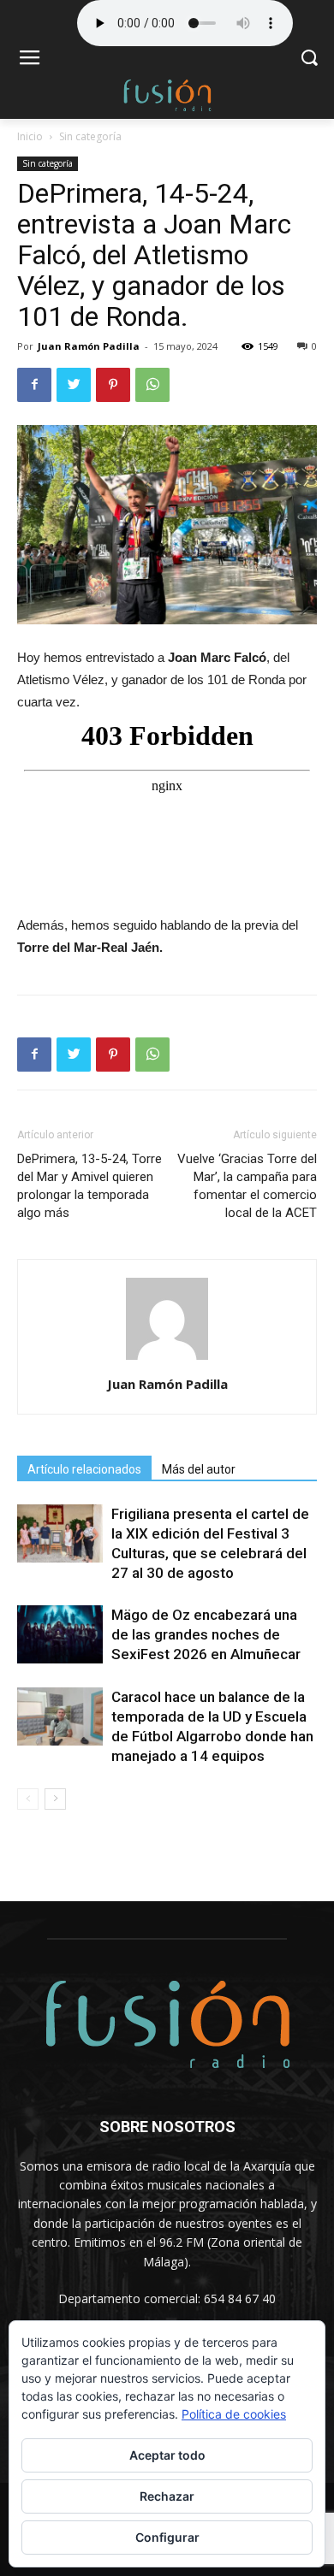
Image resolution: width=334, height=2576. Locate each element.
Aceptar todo (167, 2455)
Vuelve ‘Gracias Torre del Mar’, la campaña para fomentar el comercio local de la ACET (247, 1186)
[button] (309, 59)
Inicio (30, 136)
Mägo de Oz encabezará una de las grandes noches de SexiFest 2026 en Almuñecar (206, 1634)
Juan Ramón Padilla (89, 346)
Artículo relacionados (84, 1469)
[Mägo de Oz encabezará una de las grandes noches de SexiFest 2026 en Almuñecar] (60, 1635)
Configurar (167, 2537)
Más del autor (199, 1469)
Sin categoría (90, 136)
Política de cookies (234, 2414)
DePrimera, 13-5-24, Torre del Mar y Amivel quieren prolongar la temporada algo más (89, 1186)
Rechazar (167, 2496)
